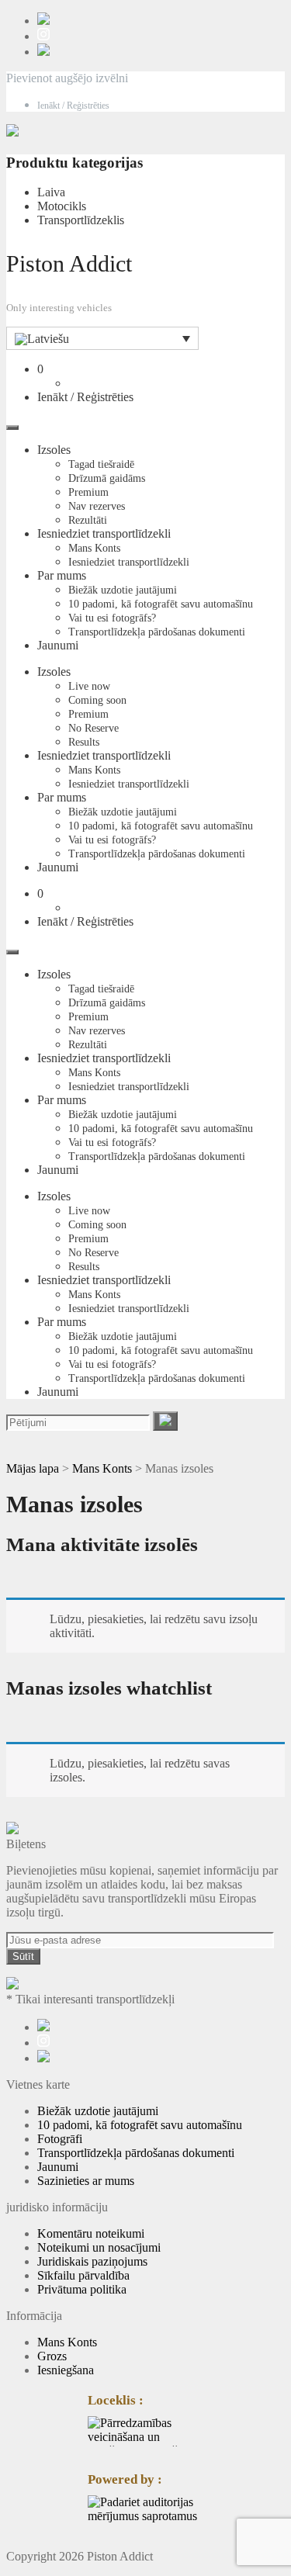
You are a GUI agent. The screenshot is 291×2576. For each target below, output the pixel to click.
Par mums (62, 575)
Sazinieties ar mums (86, 2181)
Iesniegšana (66, 2370)
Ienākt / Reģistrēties (73, 106)
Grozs (52, 2356)
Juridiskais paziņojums (92, 2261)
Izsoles (54, 450)
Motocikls (62, 206)
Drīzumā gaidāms (107, 478)
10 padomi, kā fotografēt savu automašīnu (161, 604)
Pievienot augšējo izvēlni (67, 78)
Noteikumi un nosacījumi (99, 2247)
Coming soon (97, 700)
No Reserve (94, 728)
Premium (88, 492)
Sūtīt (23, 1956)
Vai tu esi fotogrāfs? (112, 618)
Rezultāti (88, 520)
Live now (89, 686)
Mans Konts (94, 548)
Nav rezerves (97, 506)
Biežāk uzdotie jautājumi (123, 590)
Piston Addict (69, 263)
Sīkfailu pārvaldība (83, 2275)
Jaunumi (58, 645)
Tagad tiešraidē (101, 464)
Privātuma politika (82, 2289)
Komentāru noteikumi (91, 2233)
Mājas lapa (33, 1468)
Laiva (51, 192)
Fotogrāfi (60, 2139)
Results (84, 742)
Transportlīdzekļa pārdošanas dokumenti (157, 632)
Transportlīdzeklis (81, 220)
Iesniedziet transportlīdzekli (104, 533)
